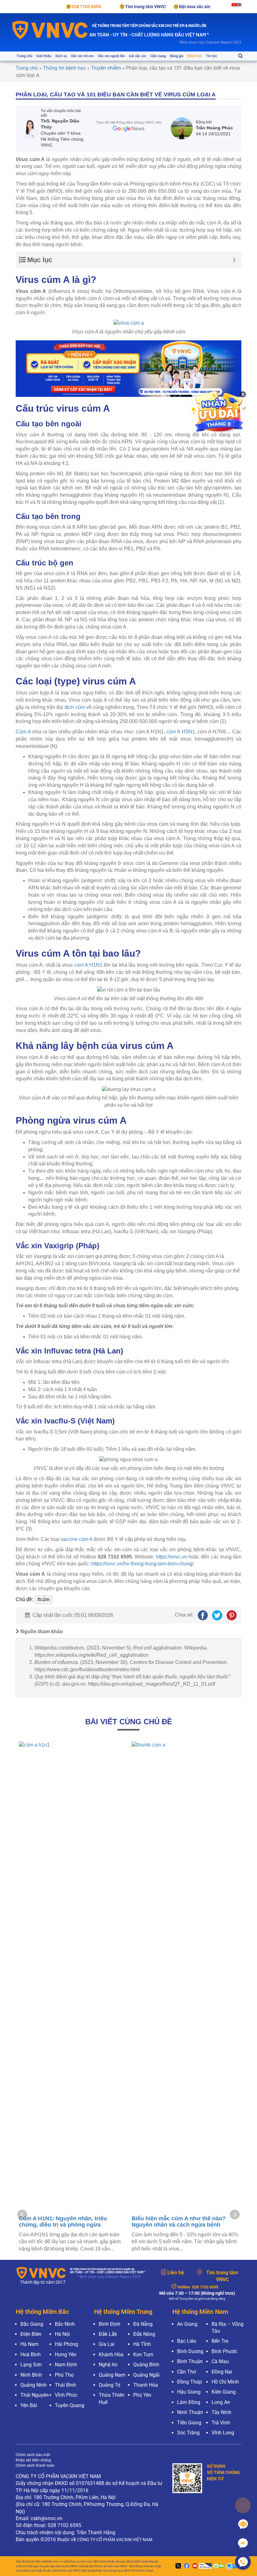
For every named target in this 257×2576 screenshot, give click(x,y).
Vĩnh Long (223, 2433)
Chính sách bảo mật (33, 2455)
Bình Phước (224, 2351)
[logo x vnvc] (177, 2566)
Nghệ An (108, 2365)
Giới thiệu (44, 56)
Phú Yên (142, 2395)
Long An (221, 2402)
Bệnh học (195, 56)
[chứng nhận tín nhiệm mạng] (205, 2566)
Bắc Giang (32, 2324)
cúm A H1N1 (88, 965)
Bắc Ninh (65, 2324)
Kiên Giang (224, 2392)
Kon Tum (143, 2355)
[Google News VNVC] (128, 126)
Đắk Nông (144, 2334)
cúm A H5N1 (181, 732)
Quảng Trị (110, 2385)
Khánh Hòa (111, 2355)
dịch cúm (75, 707)
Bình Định (110, 2324)
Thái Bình (66, 2385)
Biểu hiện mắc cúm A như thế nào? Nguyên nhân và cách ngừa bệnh (179, 2222)
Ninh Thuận (190, 2412)
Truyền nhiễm (106, 68)
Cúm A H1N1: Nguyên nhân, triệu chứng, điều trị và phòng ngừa (63, 2222)
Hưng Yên (66, 2355)
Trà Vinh (221, 2423)
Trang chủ (24, 56)
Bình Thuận (190, 2361)
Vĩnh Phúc (66, 2395)
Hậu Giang (189, 2392)
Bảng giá (177, 56)
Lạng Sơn (31, 2365)
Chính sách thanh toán (35, 2465)
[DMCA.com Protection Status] (218, 2566)
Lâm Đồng (189, 2402)
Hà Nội (62, 2334)
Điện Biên (31, 2334)
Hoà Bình (31, 2355)
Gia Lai (107, 2344)
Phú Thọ (64, 2375)
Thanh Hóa (146, 2385)
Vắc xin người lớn (111, 56)
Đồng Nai (222, 2372)
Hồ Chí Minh (225, 2382)
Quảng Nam (112, 2375)
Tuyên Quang (70, 2405)
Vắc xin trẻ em (82, 56)
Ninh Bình (31, 2375)
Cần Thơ (186, 2372)
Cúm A (23, 732)
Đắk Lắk (108, 2334)
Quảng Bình (146, 2365)
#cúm (43, 1599)
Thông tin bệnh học (64, 68)
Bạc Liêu (187, 2341)
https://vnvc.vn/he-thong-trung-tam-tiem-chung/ (142, 1564)
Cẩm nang (158, 56)
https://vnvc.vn (171, 1557)
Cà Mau (220, 2361)
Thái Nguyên (34, 2395)
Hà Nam (29, 2344)
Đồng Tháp (189, 2382)
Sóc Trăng (188, 2433)
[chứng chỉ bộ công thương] (233, 2566)
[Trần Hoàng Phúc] (183, 128)
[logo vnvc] (50, 30)
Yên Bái (29, 2405)
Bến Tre (220, 2341)
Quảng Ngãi (146, 2375)
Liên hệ (176, 2273)
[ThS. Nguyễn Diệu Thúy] (31, 128)
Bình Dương (190, 2351)
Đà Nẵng (143, 2324)
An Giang (187, 2324)
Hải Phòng (66, 2344)
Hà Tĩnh (142, 2344)
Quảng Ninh (34, 2385)
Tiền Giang (189, 2423)
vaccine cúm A (76, 1539)
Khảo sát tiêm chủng (33, 2460)
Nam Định (66, 2365)
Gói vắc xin (137, 56)
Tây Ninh (221, 2412)
